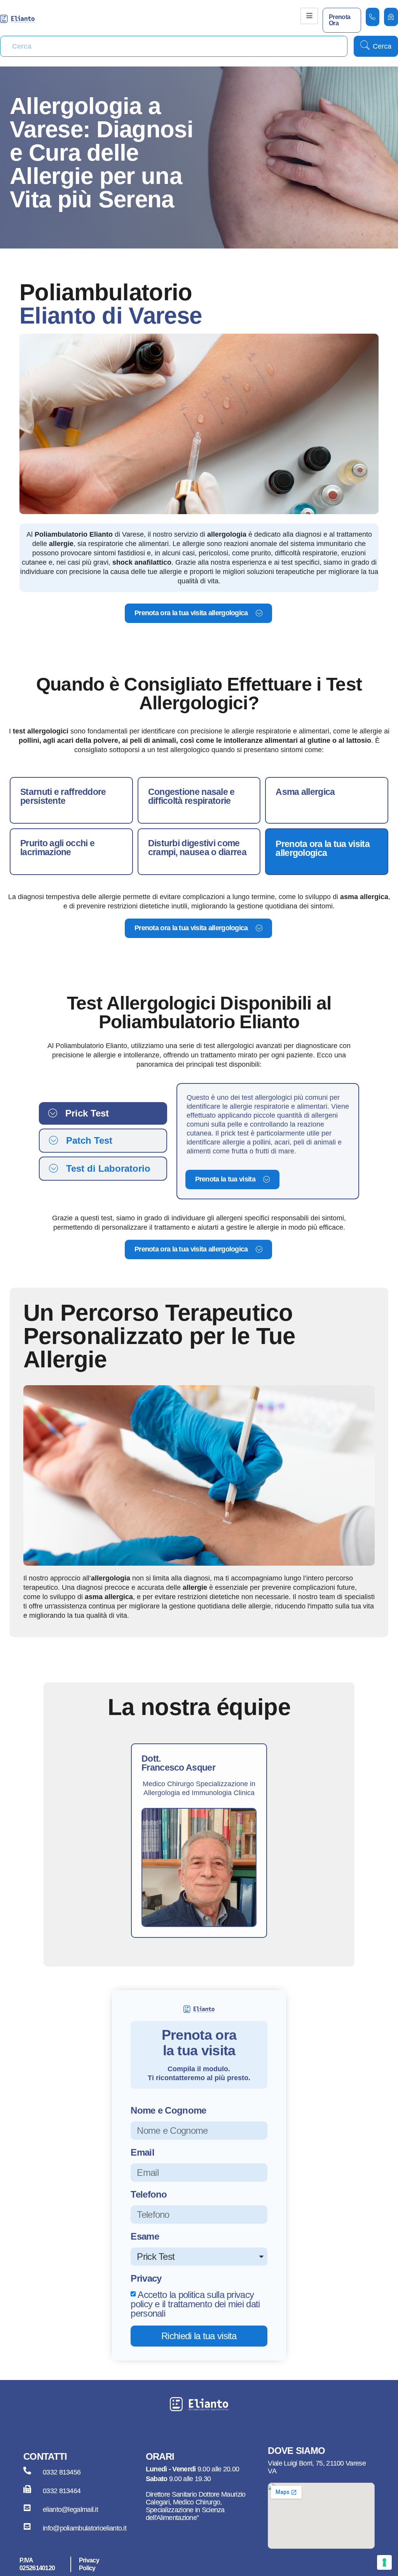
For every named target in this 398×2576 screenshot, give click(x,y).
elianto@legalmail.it (70, 2509)
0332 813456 (62, 2472)
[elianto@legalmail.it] (27, 2508)
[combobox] (174, 46)
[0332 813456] (27, 2471)
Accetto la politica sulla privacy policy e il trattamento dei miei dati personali (195, 2304)
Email (142, 2153)
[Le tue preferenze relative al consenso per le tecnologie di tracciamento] (384, 2562)
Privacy (146, 2279)
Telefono (149, 2195)
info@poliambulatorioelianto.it (85, 2528)
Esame (145, 2237)
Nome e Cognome (168, 2111)
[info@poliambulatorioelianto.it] (27, 2527)
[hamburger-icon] (309, 16)
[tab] (103, 1113)
